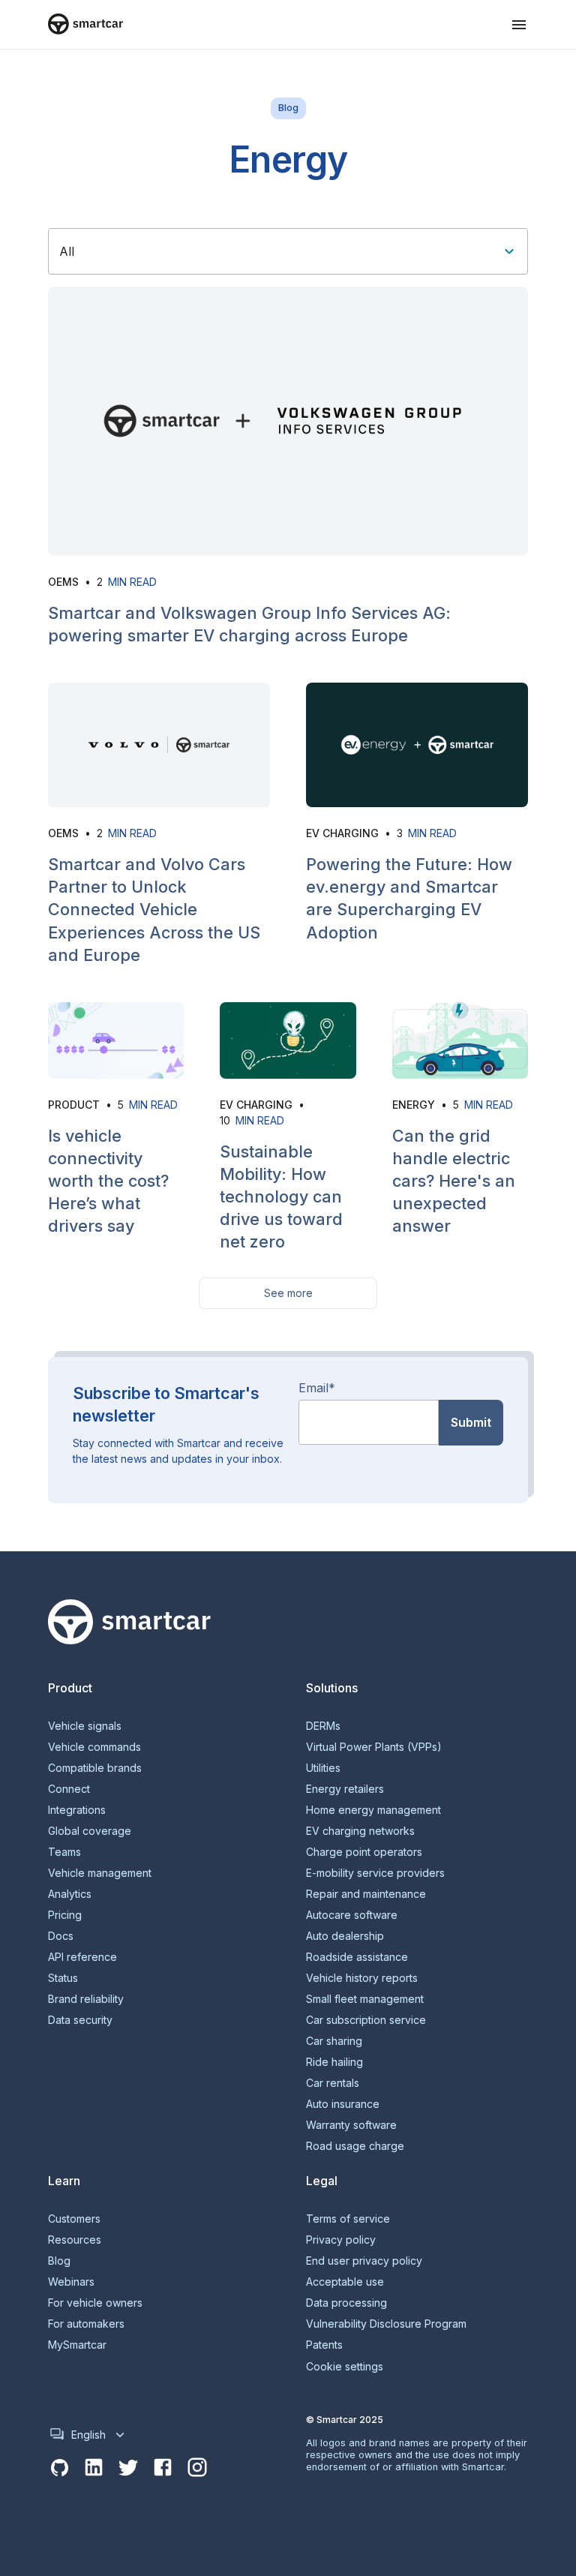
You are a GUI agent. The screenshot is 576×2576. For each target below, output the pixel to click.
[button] (519, 25)
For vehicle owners (95, 2303)
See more (288, 1293)
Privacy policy (341, 2240)
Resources (75, 2240)
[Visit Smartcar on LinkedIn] (94, 2468)
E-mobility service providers (375, 1873)
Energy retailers (345, 1789)
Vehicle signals (85, 1726)
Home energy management (373, 1810)
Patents (324, 2345)
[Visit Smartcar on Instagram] (197, 2468)
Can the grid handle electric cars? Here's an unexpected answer (454, 1181)
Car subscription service (366, 2020)
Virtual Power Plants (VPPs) (374, 1747)
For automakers (86, 2324)
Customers (74, 2219)
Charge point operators (364, 1852)
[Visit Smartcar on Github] (59, 2468)
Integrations (77, 1810)
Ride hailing (334, 2062)
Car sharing (334, 2041)
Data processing (346, 2303)
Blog (59, 2261)
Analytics (70, 1894)
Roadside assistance (357, 1957)
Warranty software (351, 2125)
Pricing (65, 1915)
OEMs (63, 582)
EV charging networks (360, 1831)
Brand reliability (86, 1999)
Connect (69, 1789)
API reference (82, 1957)
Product (74, 1105)
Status (63, 1978)
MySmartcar (77, 2345)
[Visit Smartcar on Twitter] (128, 2468)
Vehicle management (100, 1873)
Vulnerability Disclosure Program (386, 2324)
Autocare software (352, 1915)
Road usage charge (355, 2146)
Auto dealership (345, 1936)
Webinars (71, 2282)
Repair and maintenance (366, 1894)
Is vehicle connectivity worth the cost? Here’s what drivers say (108, 1181)
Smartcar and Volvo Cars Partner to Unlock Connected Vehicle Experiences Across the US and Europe (154, 910)
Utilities (323, 1768)
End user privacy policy (364, 2261)
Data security (80, 2020)
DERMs (323, 1726)
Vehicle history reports (362, 1978)
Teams (64, 1852)
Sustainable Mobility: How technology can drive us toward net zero (281, 1197)
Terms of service (348, 2219)
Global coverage (90, 1831)
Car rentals (333, 2083)
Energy (414, 1105)
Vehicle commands (94, 1747)
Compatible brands (95, 1768)
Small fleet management (365, 1999)
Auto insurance (343, 2104)
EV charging (342, 833)
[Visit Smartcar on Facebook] (163, 2468)
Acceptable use (345, 2282)
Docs (61, 1936)
